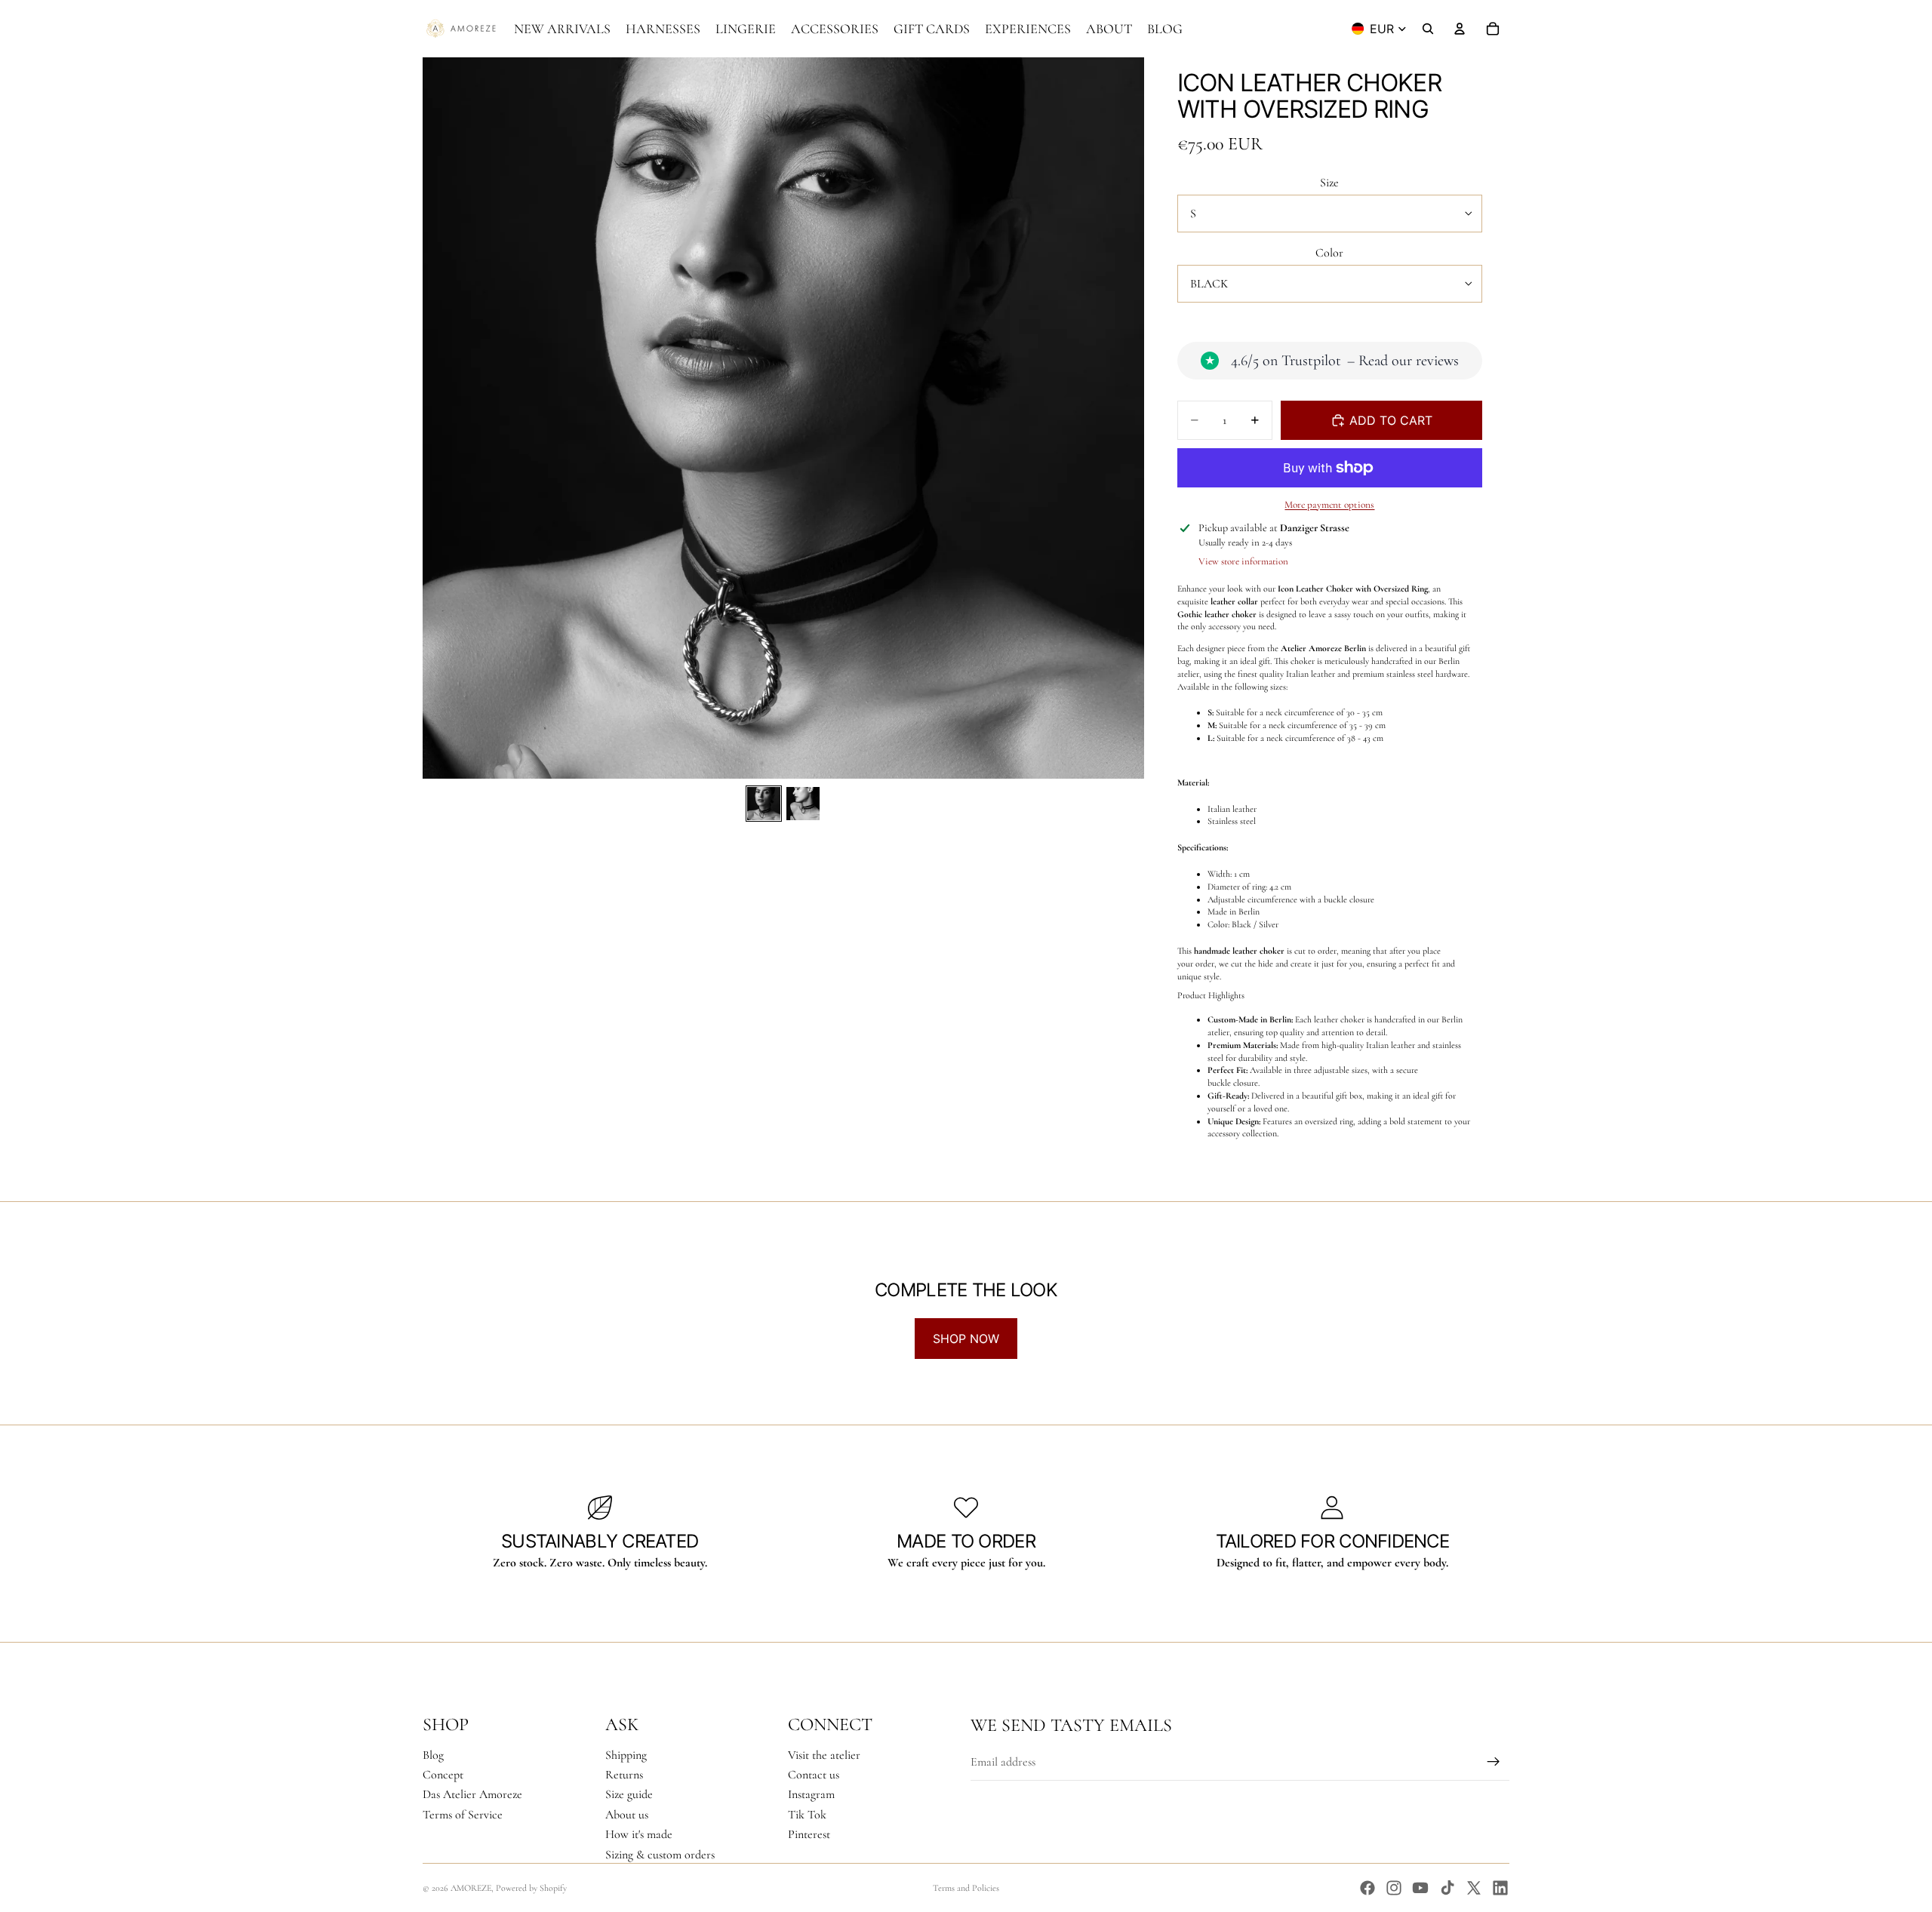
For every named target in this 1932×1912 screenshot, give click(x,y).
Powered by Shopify (531, 1888)
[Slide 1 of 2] (764, 804)
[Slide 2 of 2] (803, 804)
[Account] (1460, 29)
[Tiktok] (1447, 1888)
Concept (443, 1775)
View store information (1243, 561)
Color (1329, 253)
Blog (433, 1755)
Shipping (626, 1755)
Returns (624, 1775)
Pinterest (809, 1834)
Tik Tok (807, 1815)
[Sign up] (1494, 1762)
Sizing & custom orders (660, 1855)
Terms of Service (463, 1815)
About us (627, 1815)
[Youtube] (1420, 1888)
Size (1329, 183)
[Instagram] (1394, 1888)
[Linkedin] (1500, 1888)
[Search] (1428, 29)
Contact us (814, 1775)
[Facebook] (1367, 1888)
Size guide (629, 1794)
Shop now (966, 1339)
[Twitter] (1474, 1888)
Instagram (811, 1794)
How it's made (639, 1834)
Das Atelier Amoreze (472, 1794)
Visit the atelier (824, 1755)
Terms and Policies (966, 1888)
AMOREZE (471, 1888)
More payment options (1329, 505)
